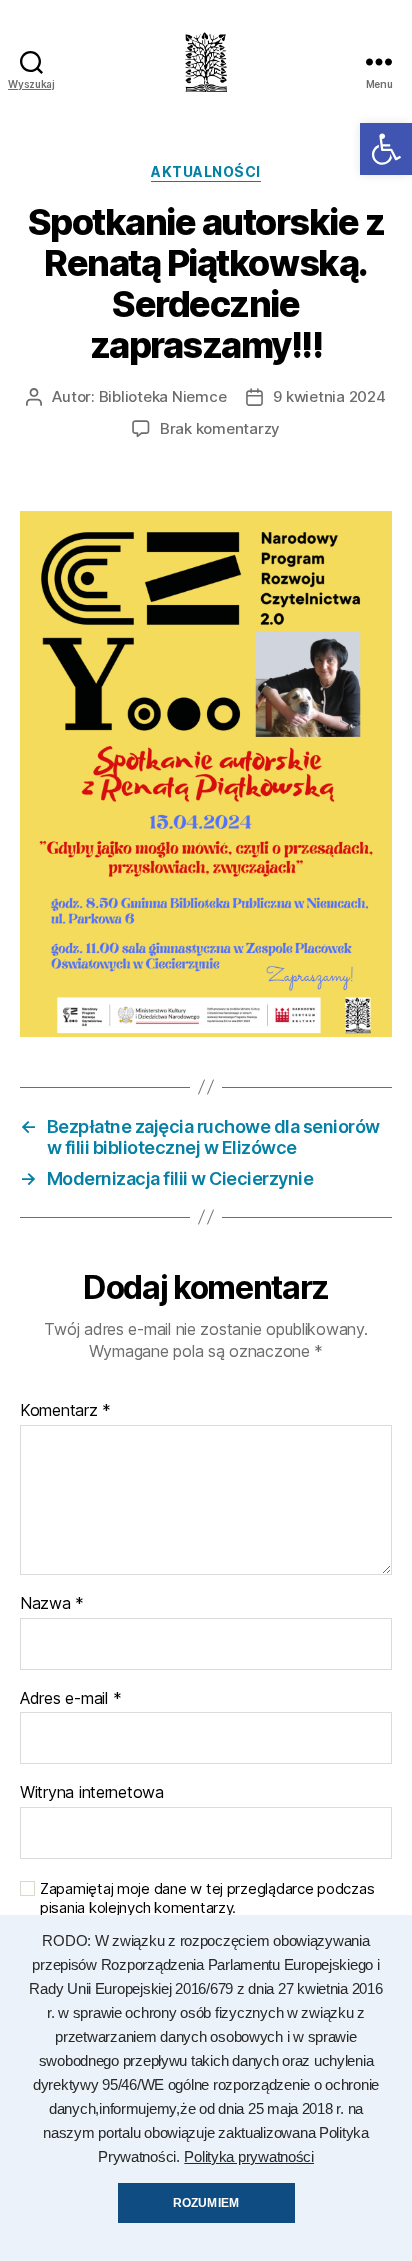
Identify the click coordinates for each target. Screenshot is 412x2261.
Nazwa (52, 1604)
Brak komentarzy (220, 428)
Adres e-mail (70, 1699)
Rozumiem (206, 2203)
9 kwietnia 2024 (329, 396)
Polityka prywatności (249, 2157)
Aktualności (206, 171)
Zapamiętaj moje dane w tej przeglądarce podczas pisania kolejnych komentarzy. (207, 1898)
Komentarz (65, 1411)
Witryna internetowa (92, 1793)
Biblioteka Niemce (163, 396)
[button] (386, 149)
